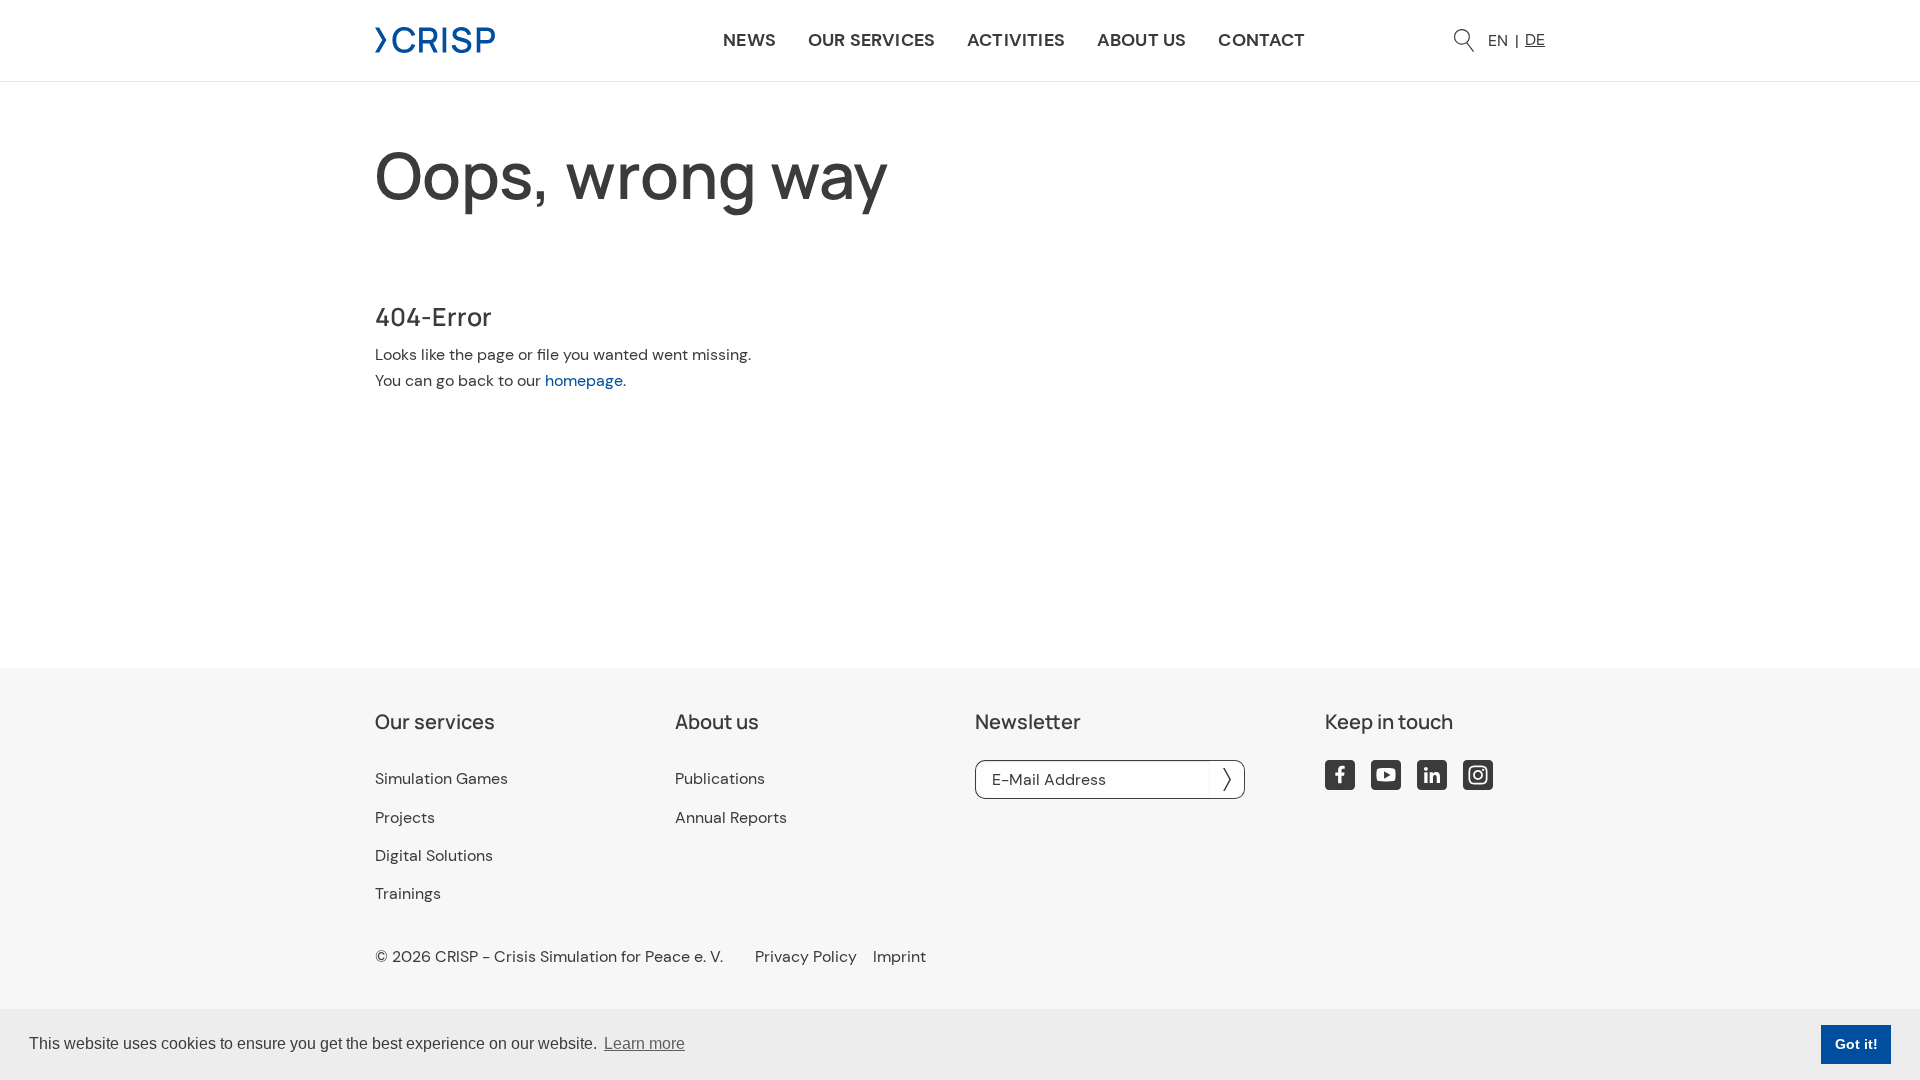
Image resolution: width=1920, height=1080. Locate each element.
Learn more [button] (644, 1043)
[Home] (435, 38)
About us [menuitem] (1141, 40)
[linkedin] (1432, 775)
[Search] (1464, 40)
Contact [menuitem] (1261, 40)
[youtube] (1386, 775)
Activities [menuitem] (1016, 40)
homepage (584, 380)
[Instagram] (1478, 775)
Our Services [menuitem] (871, 40)
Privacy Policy (806, 957)
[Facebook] (1340, 775)
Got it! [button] (1856, 1044)
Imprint (899, 957)
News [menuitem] (749, 40)
